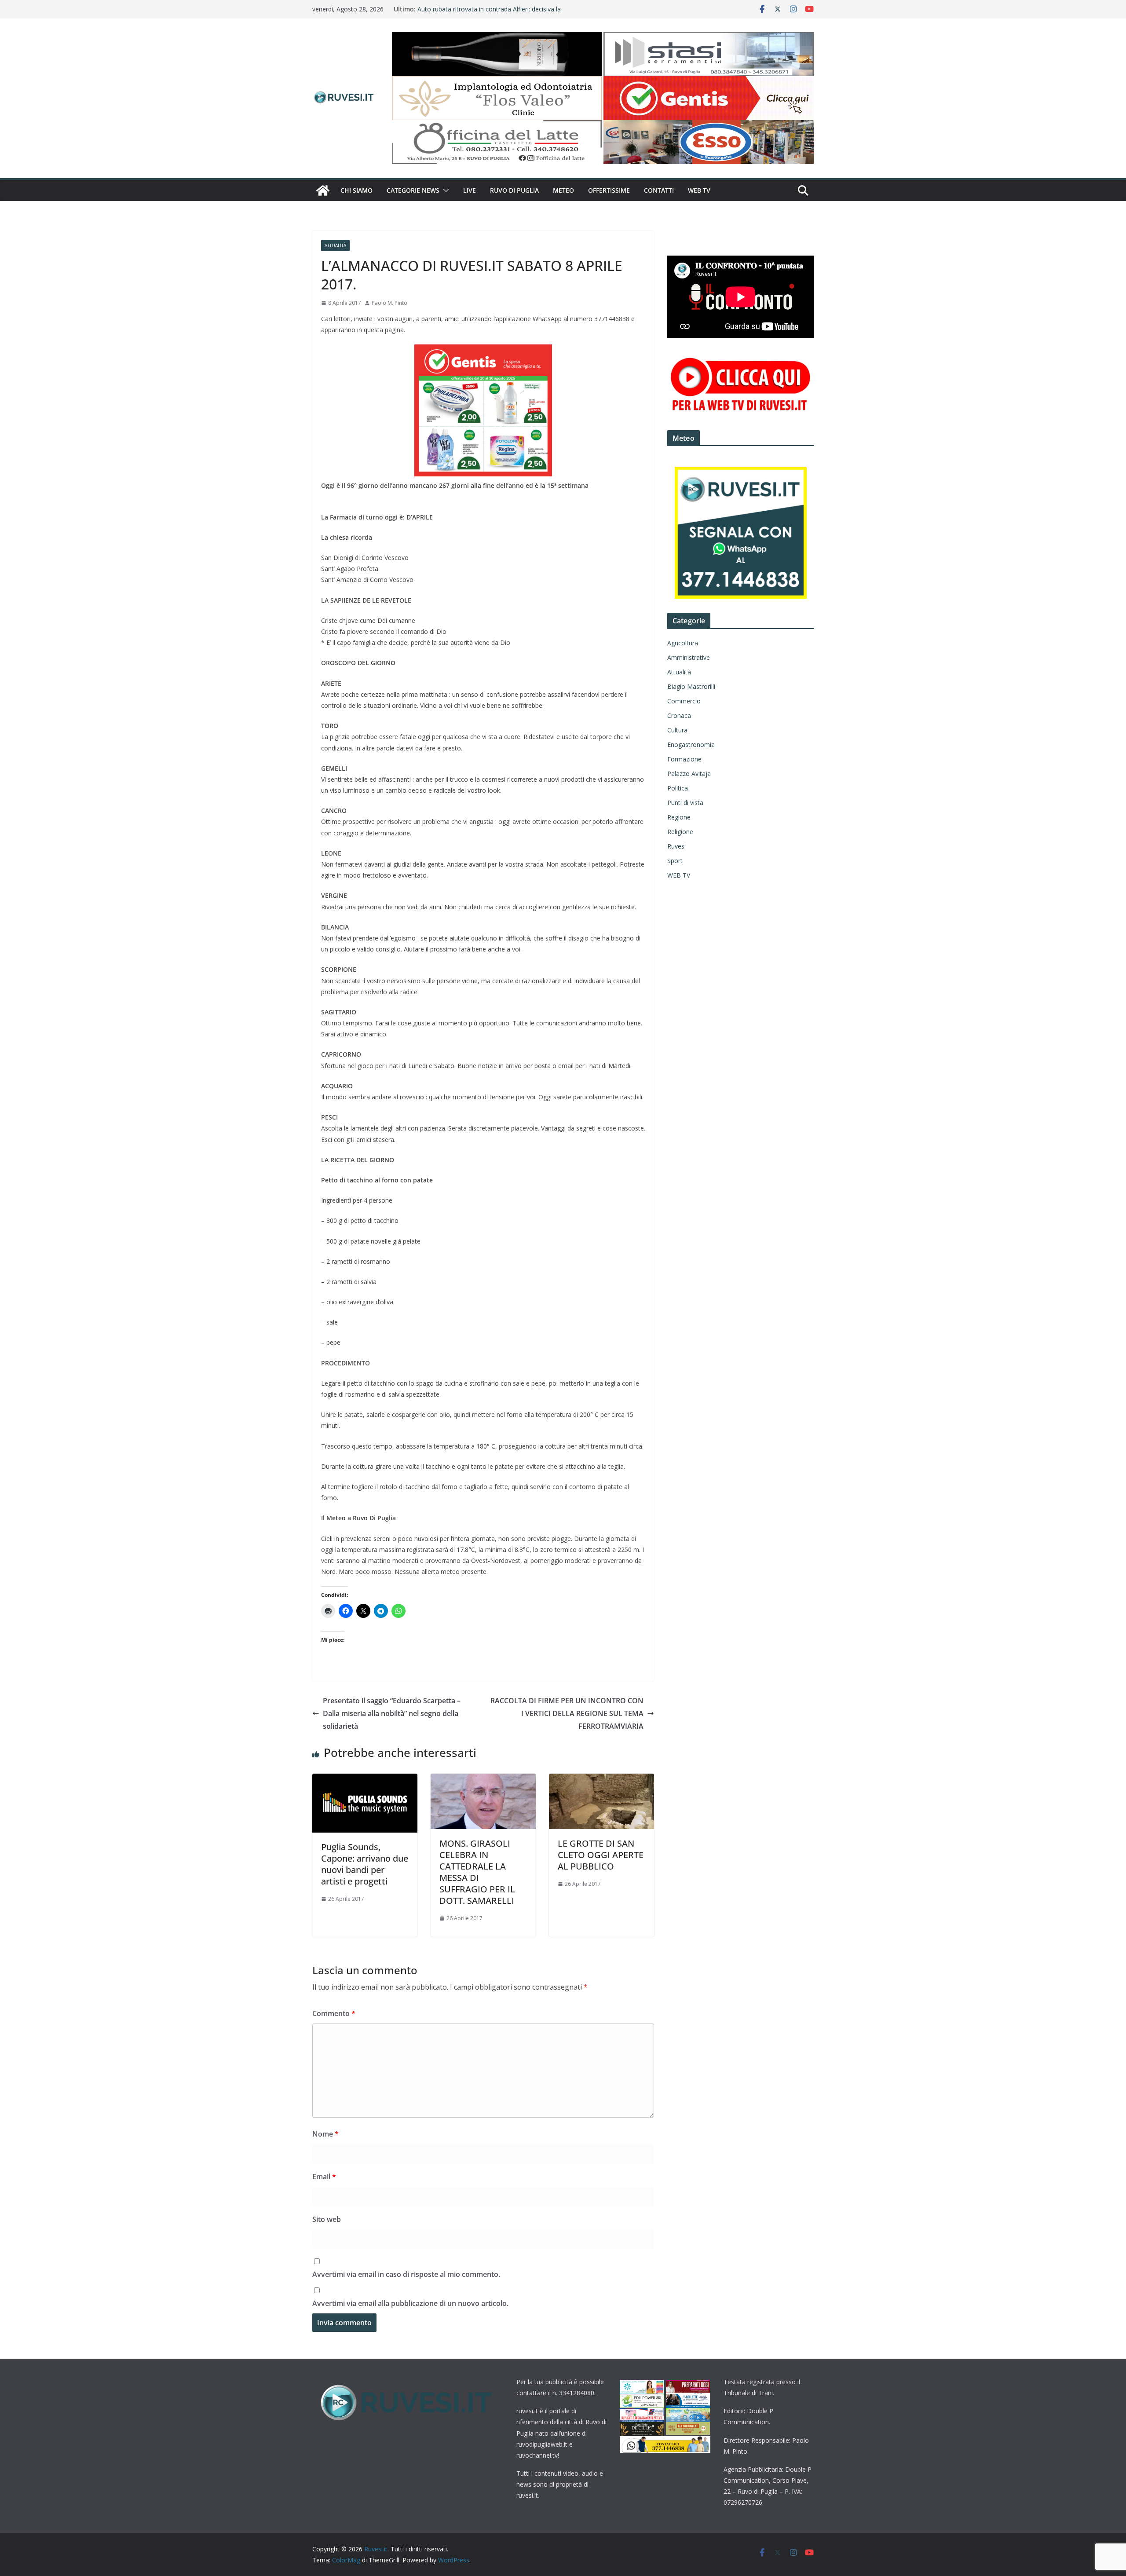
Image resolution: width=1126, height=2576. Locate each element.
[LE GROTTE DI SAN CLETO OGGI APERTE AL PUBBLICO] (601, 1780)
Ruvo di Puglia (514, 190)
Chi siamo (356, 190)
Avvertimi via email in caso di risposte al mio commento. (406, 2274)
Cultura (677, 730)
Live (470, 190)
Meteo (563, 190)
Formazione (684, 759)
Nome (325, 2134)
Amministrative (689, 657)
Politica (678, 788)
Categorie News (413, 190)
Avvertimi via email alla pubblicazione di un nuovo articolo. (410, 2303)
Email (324, 2177)
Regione (679, 817)
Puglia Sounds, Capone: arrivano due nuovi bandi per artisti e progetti (365, 1864)
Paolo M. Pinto (389, 303)
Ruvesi (676, 846)
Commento (334, 2013)
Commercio (684, 701)
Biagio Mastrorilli (691, 686)
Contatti (659, 190)
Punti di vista (685, 803)
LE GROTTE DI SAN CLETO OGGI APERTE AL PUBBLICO (601, 1855)
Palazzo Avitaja (689, 774)
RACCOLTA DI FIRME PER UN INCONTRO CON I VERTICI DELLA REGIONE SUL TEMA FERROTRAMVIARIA (567, 1713)
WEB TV (699, 190)
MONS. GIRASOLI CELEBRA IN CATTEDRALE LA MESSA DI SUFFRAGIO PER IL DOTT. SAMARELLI (477, 1872)
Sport (675, 861)
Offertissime (609, 190)
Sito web (327, 2219)
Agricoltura (683, 643)
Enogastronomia (691, 745)
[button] (444, 190)
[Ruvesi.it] (323, 190)
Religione (680, 832)
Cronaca (679, 715)
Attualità (335, 245)
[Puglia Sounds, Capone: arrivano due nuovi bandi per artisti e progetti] (365, 1780)
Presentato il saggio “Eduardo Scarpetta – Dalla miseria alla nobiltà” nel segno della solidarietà (392, 1713)
